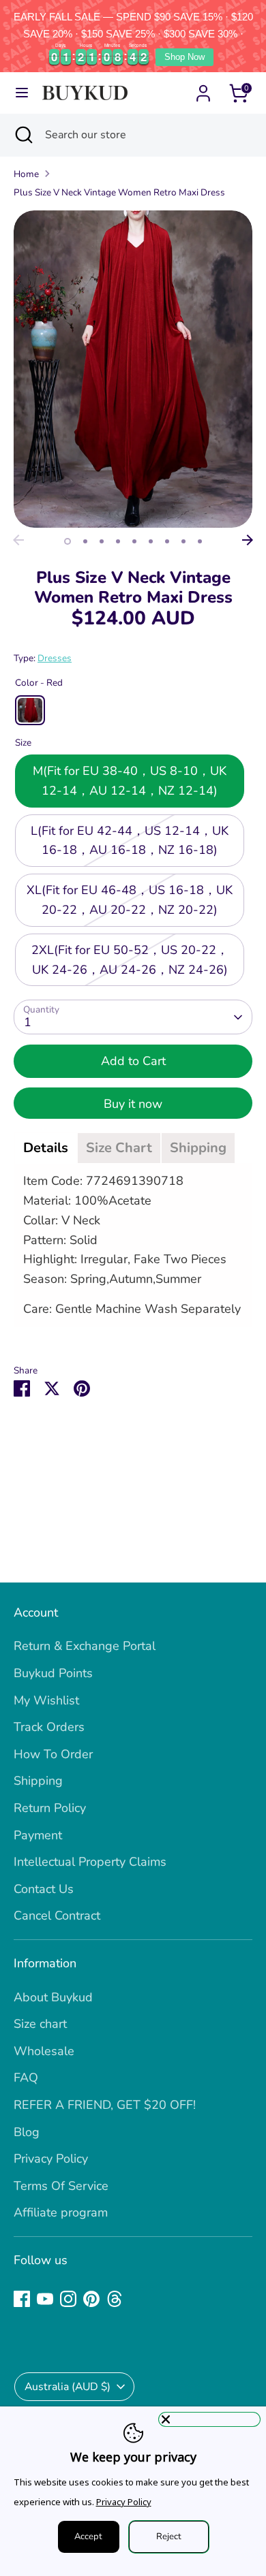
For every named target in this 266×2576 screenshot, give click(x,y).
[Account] (203, 89)
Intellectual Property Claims (90, 1862)
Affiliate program (61, 2212)
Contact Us (44, 1889)
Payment (38, 1835)
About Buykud (53, 1997)
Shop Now (184, 57)
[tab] (46, 1148)
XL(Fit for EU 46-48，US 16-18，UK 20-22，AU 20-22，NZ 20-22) (130, 900)
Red (30, 710)
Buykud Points (53, 1673)
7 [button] (167, 541)
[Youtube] (45, 2299)
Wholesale (44, 2051)
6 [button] (151, 541)
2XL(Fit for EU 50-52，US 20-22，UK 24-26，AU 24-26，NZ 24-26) (130, 960)
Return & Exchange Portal (85, 1646)
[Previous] (18, 540)
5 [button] (134, 541)
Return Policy (50, 1808)
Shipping (38, 1781)
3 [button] (102, 541)
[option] (133, 369)
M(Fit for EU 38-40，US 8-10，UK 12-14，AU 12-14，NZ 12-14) (130, 781)
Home (26, 174)
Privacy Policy (51, 2159)
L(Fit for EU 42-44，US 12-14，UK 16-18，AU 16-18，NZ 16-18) (130, 841)
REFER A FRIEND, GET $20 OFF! (105, 2105)
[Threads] (115, 2299)
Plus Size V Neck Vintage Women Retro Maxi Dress (119, 192)
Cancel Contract (57, 1915)
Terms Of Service (61, 2186)
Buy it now (133, 1104)
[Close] (209, 2419)
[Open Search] (23, 135)
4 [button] (118, 541)
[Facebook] (22, 2299)
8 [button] (183, 541)
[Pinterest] (91, 2299)
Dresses (55, 658)
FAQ (26, 2078)
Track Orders (49, 1727)
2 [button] (85, 541)
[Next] (248, 540)
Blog (27, 2132)
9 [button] (200, 541)
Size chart (40, 2024)
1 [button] (68, 541)
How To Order (53, 1754)
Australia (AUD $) (68, 2387)
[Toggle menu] (22, 93)
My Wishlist (46, 1700)
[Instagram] (68, 2299)
